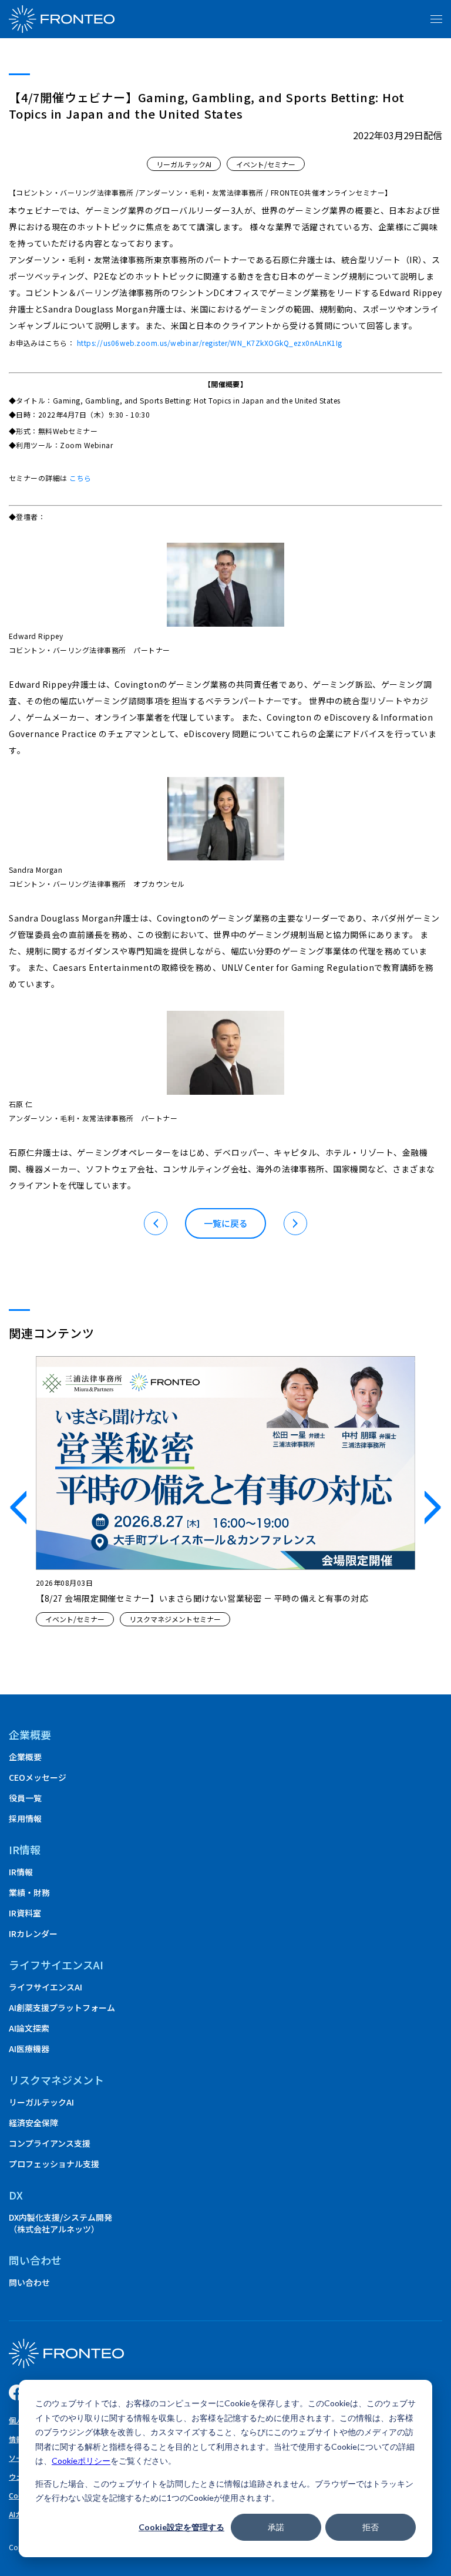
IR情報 (21, 1872)
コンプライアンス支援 (50, 2143)
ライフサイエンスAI (46, 1987)
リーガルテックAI (184, 164)
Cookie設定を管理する (181, 2527)
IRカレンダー (33, 1933)
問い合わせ (29, 2282)
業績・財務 (29, 1892)
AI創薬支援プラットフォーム (62, 2007)
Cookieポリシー (81, 2461)
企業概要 (30, 1734)
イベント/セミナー (266, 164)
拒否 (371, 2527)
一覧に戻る (226, 1223)
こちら (80, 478)
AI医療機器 (29, 2049)
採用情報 (25, 1818)
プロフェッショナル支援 (54, 2164)
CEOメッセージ (38, 1777)
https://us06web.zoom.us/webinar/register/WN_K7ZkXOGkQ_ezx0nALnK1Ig (210, 343)
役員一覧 (25, 1798)
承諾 (276, 2527)
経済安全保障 (33, 2123)
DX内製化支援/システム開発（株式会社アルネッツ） (60, 2223)
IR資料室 (25, 1913)
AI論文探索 (29, 2028)
